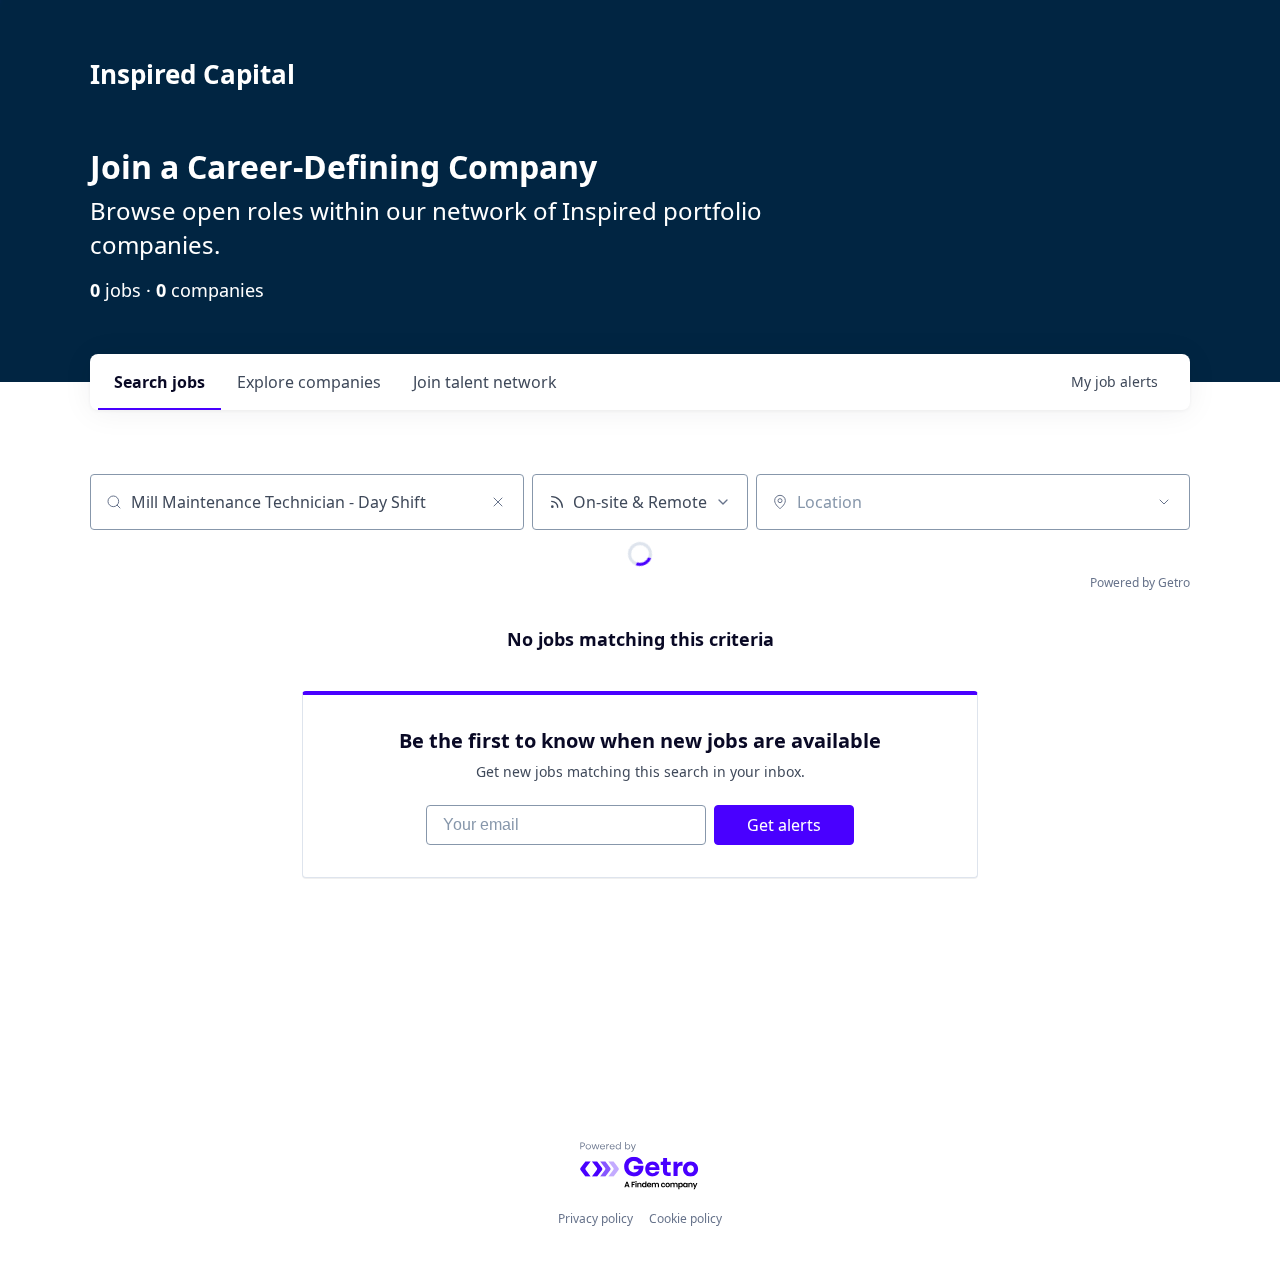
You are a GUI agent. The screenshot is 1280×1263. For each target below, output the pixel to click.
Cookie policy (685, 1218)
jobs (159, 382)
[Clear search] (498, 502)
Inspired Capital (192, 74)
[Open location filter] (1164, 502)
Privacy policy (595, 1218)
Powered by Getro (1140, 582)
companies (309, 382)
